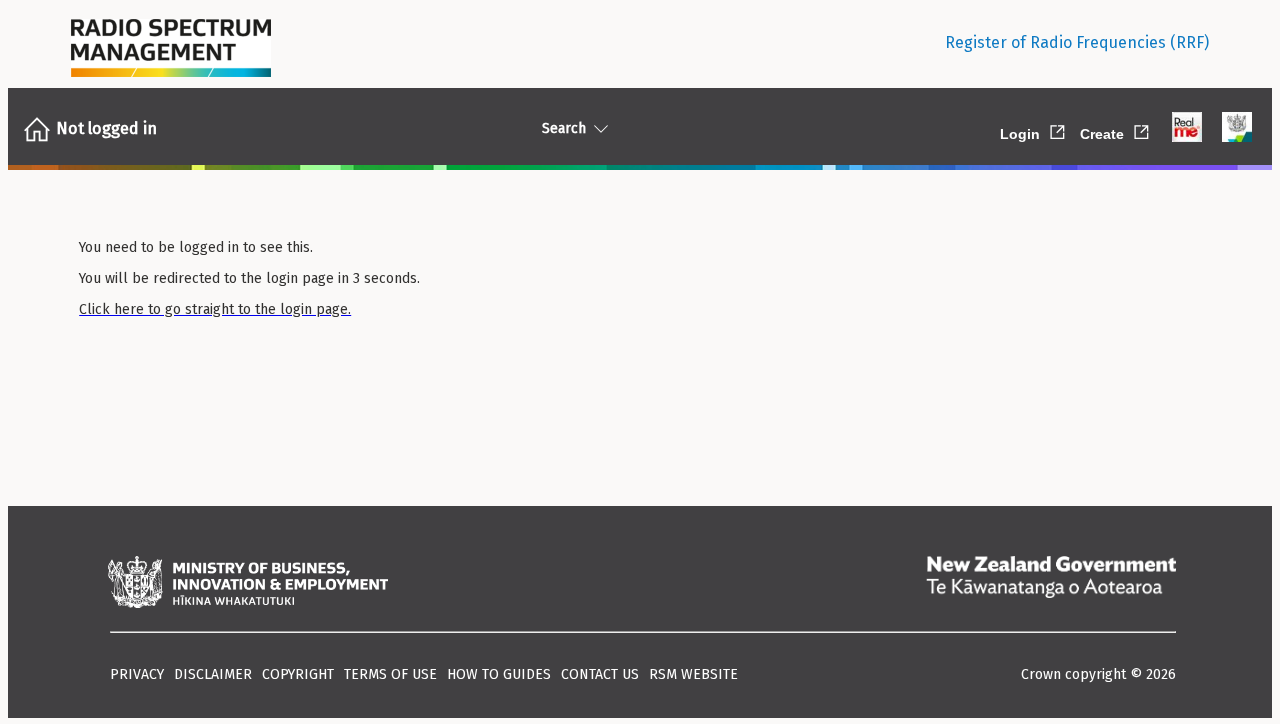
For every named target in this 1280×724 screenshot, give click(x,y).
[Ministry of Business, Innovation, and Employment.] (248, 584)
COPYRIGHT (298, 674)
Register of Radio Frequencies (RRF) (1077, 42)
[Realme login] (1187, 129)
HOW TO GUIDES (499, 674)
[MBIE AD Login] (1237, 129)
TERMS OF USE (390, 674)
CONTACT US (600, 674)
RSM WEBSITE (693, 674)
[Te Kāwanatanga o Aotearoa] (1051, 584)
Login (1034, 130)
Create (1116, 130)
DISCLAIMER (213, 674)
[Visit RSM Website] (171, 43)
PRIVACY (137, 674)
